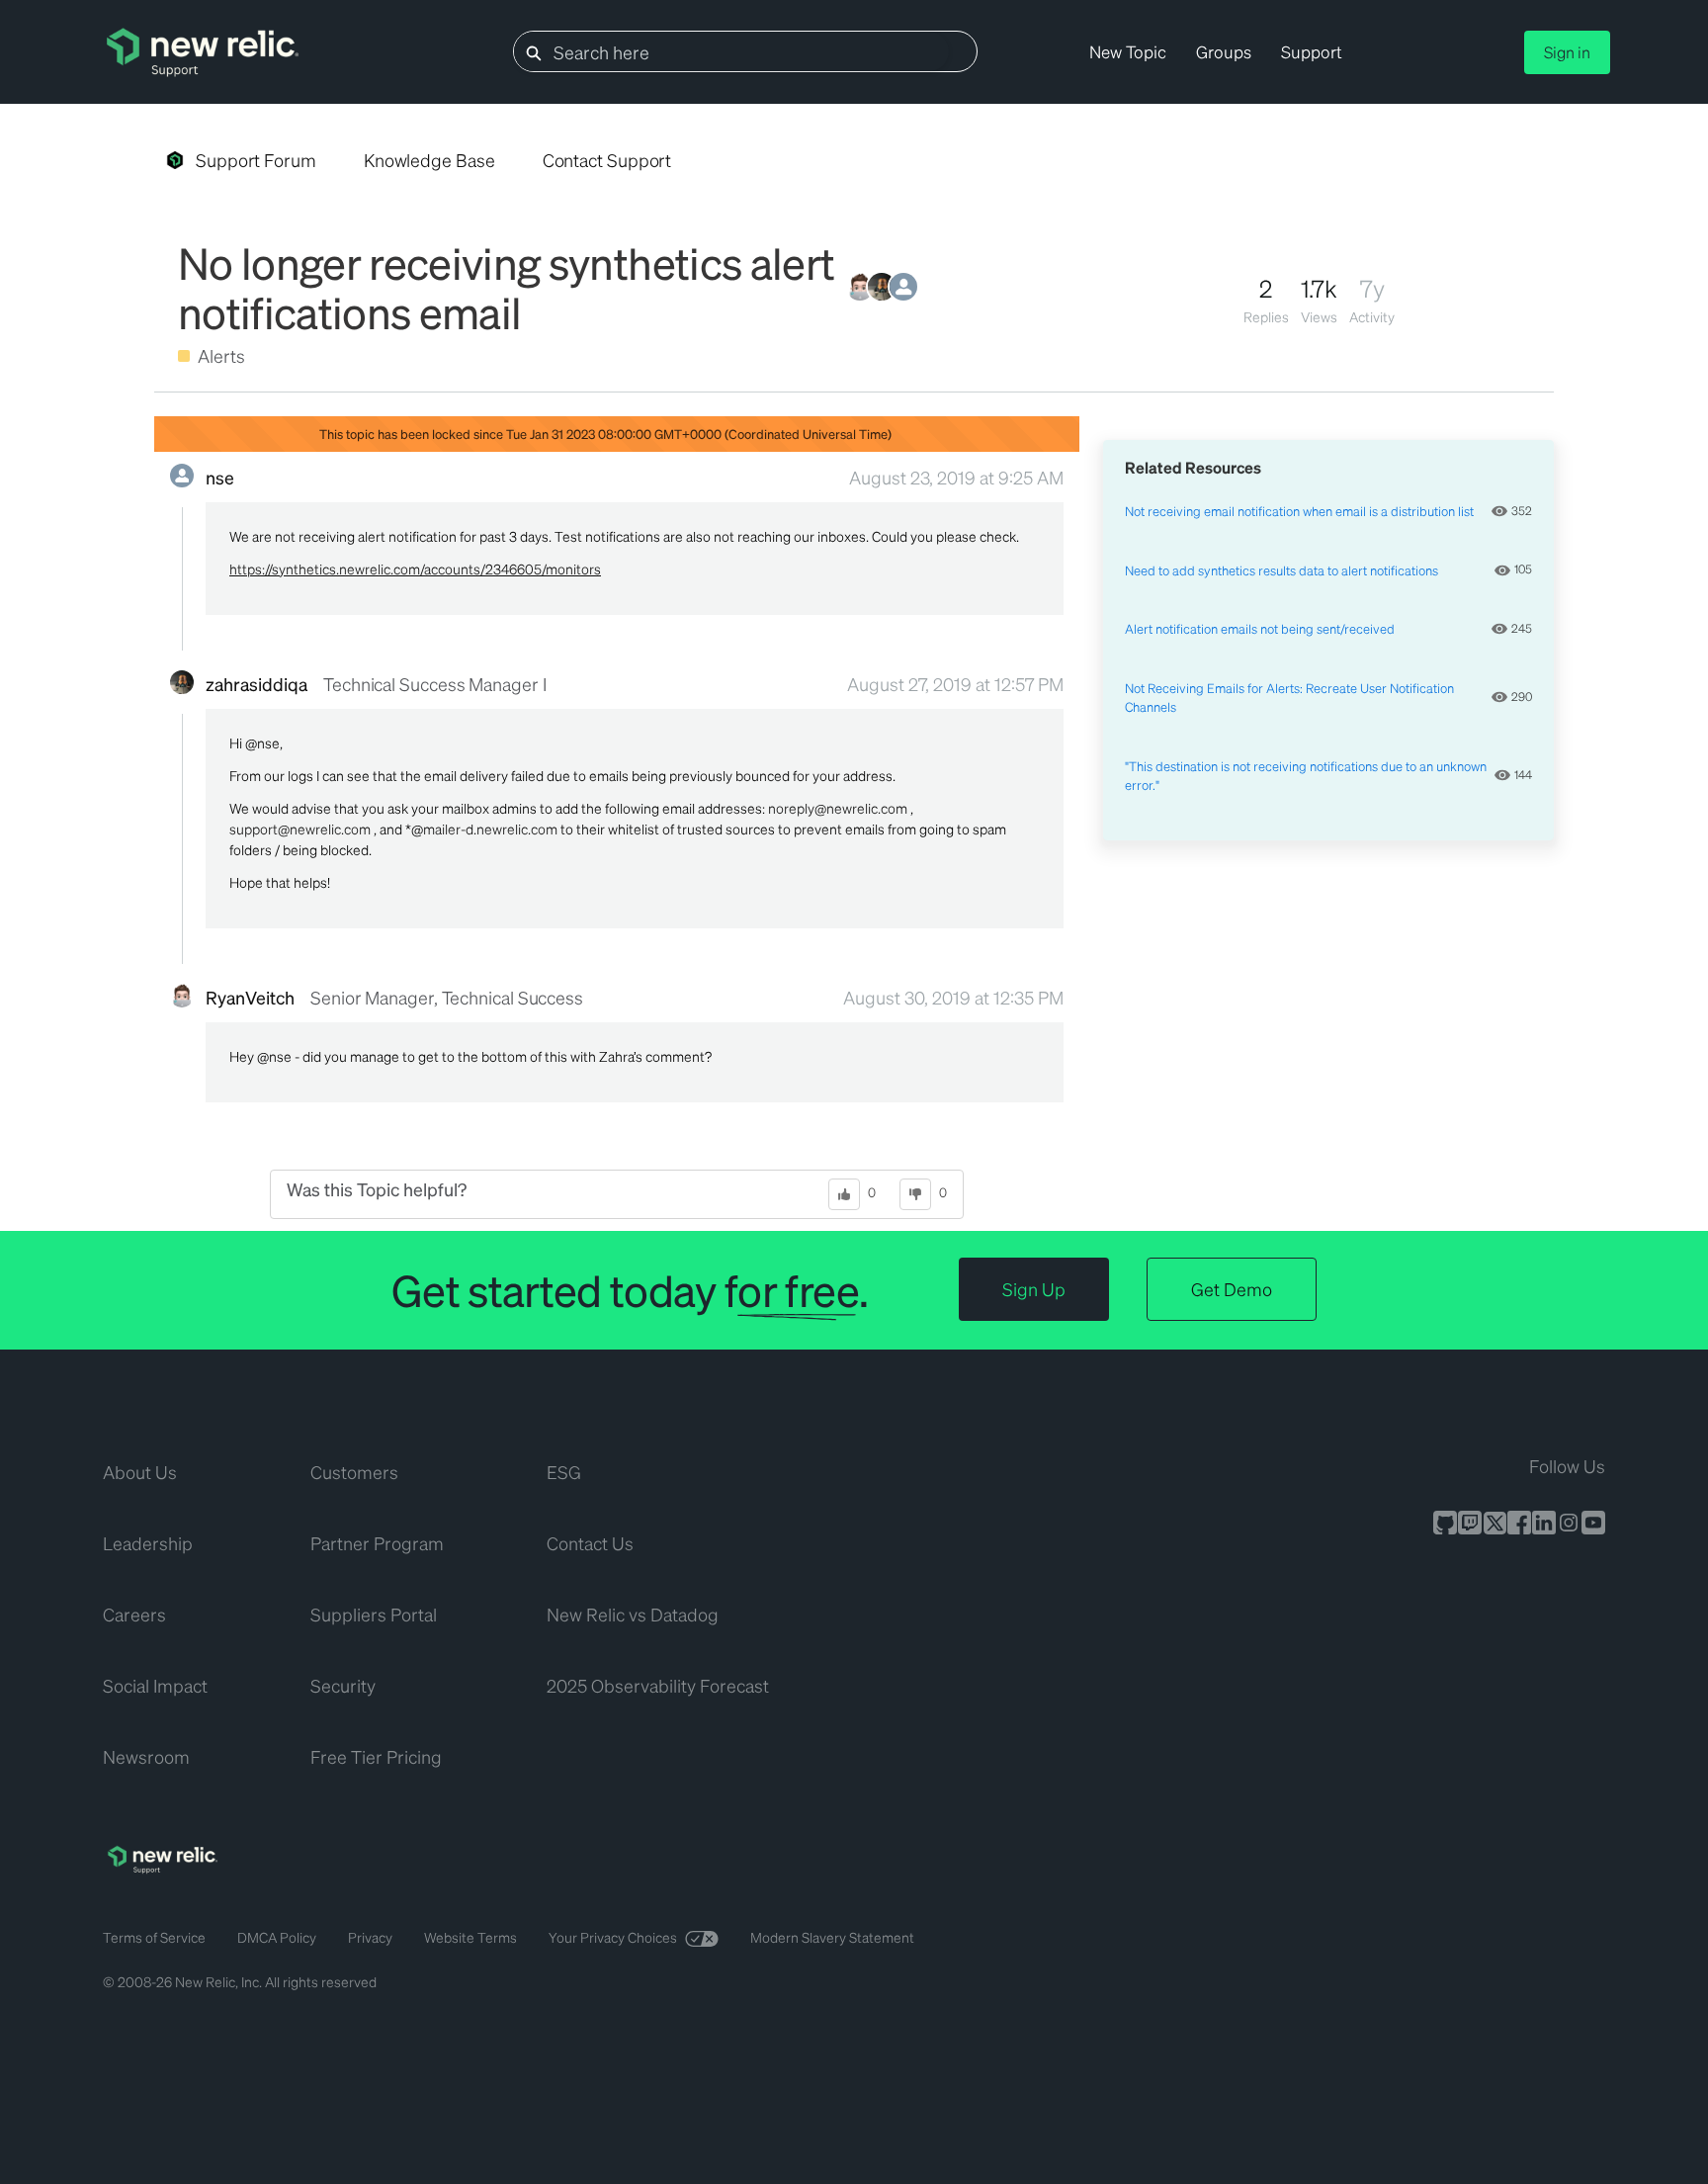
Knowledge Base (429, 160)
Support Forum (256, 160)
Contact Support (607, 160)
